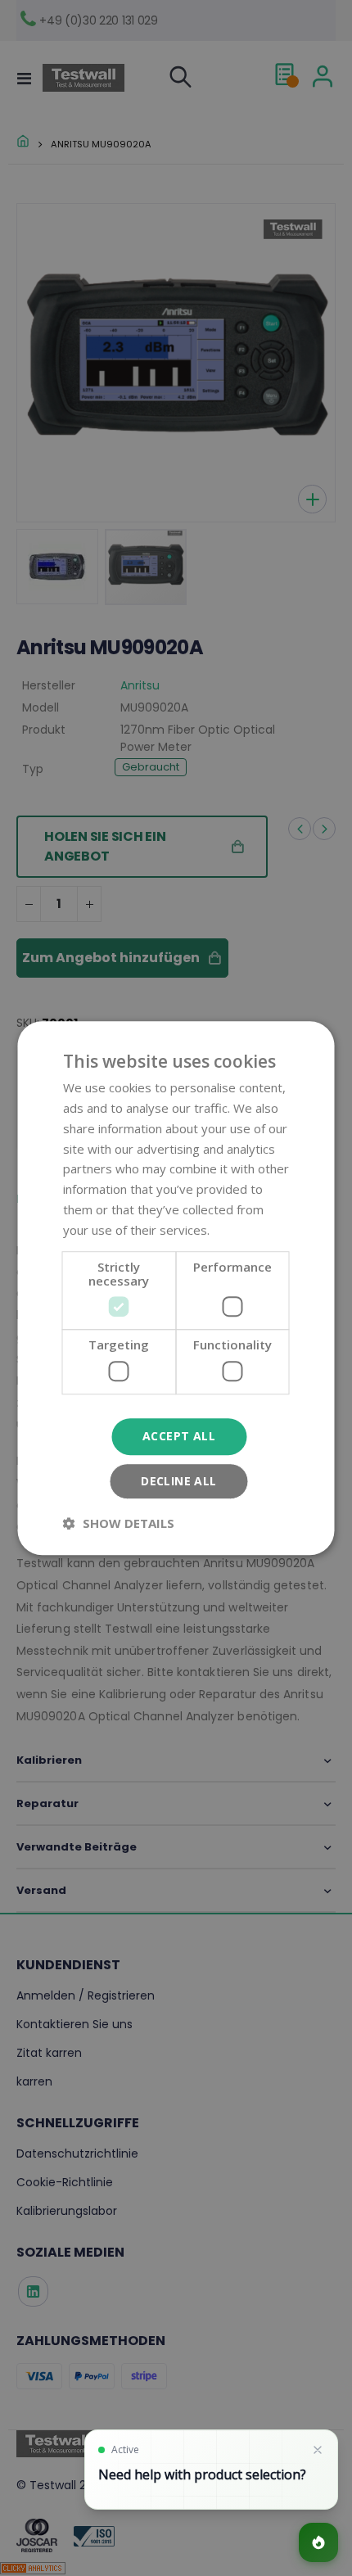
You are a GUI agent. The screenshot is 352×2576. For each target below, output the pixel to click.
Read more (244, 1230)
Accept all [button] (179, 1436)
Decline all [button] (178, 1481)
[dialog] (176, 1288)
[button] (119, 1523)
